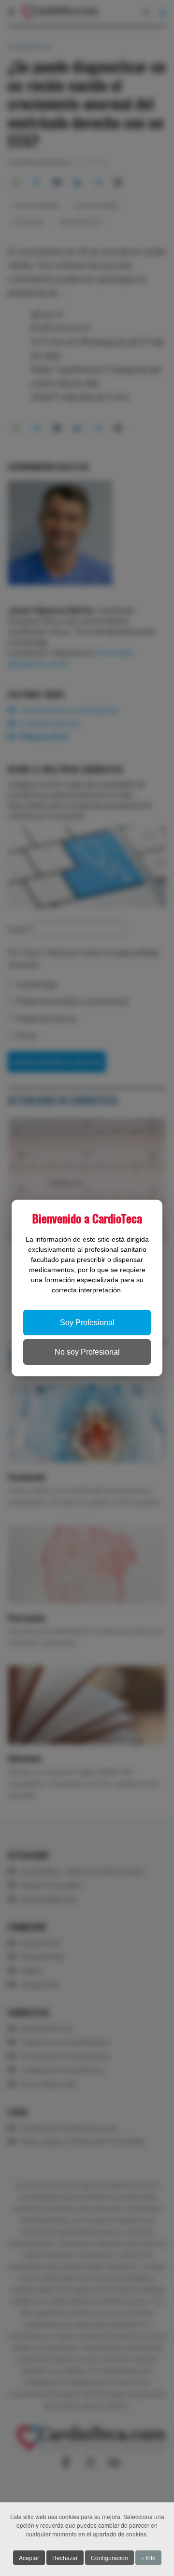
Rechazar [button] (65, 2557)
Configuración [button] (109, 2557)
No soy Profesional (87, 1352)
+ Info (148, 2557)
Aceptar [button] (29, 2557)
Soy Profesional (87, 1323)
